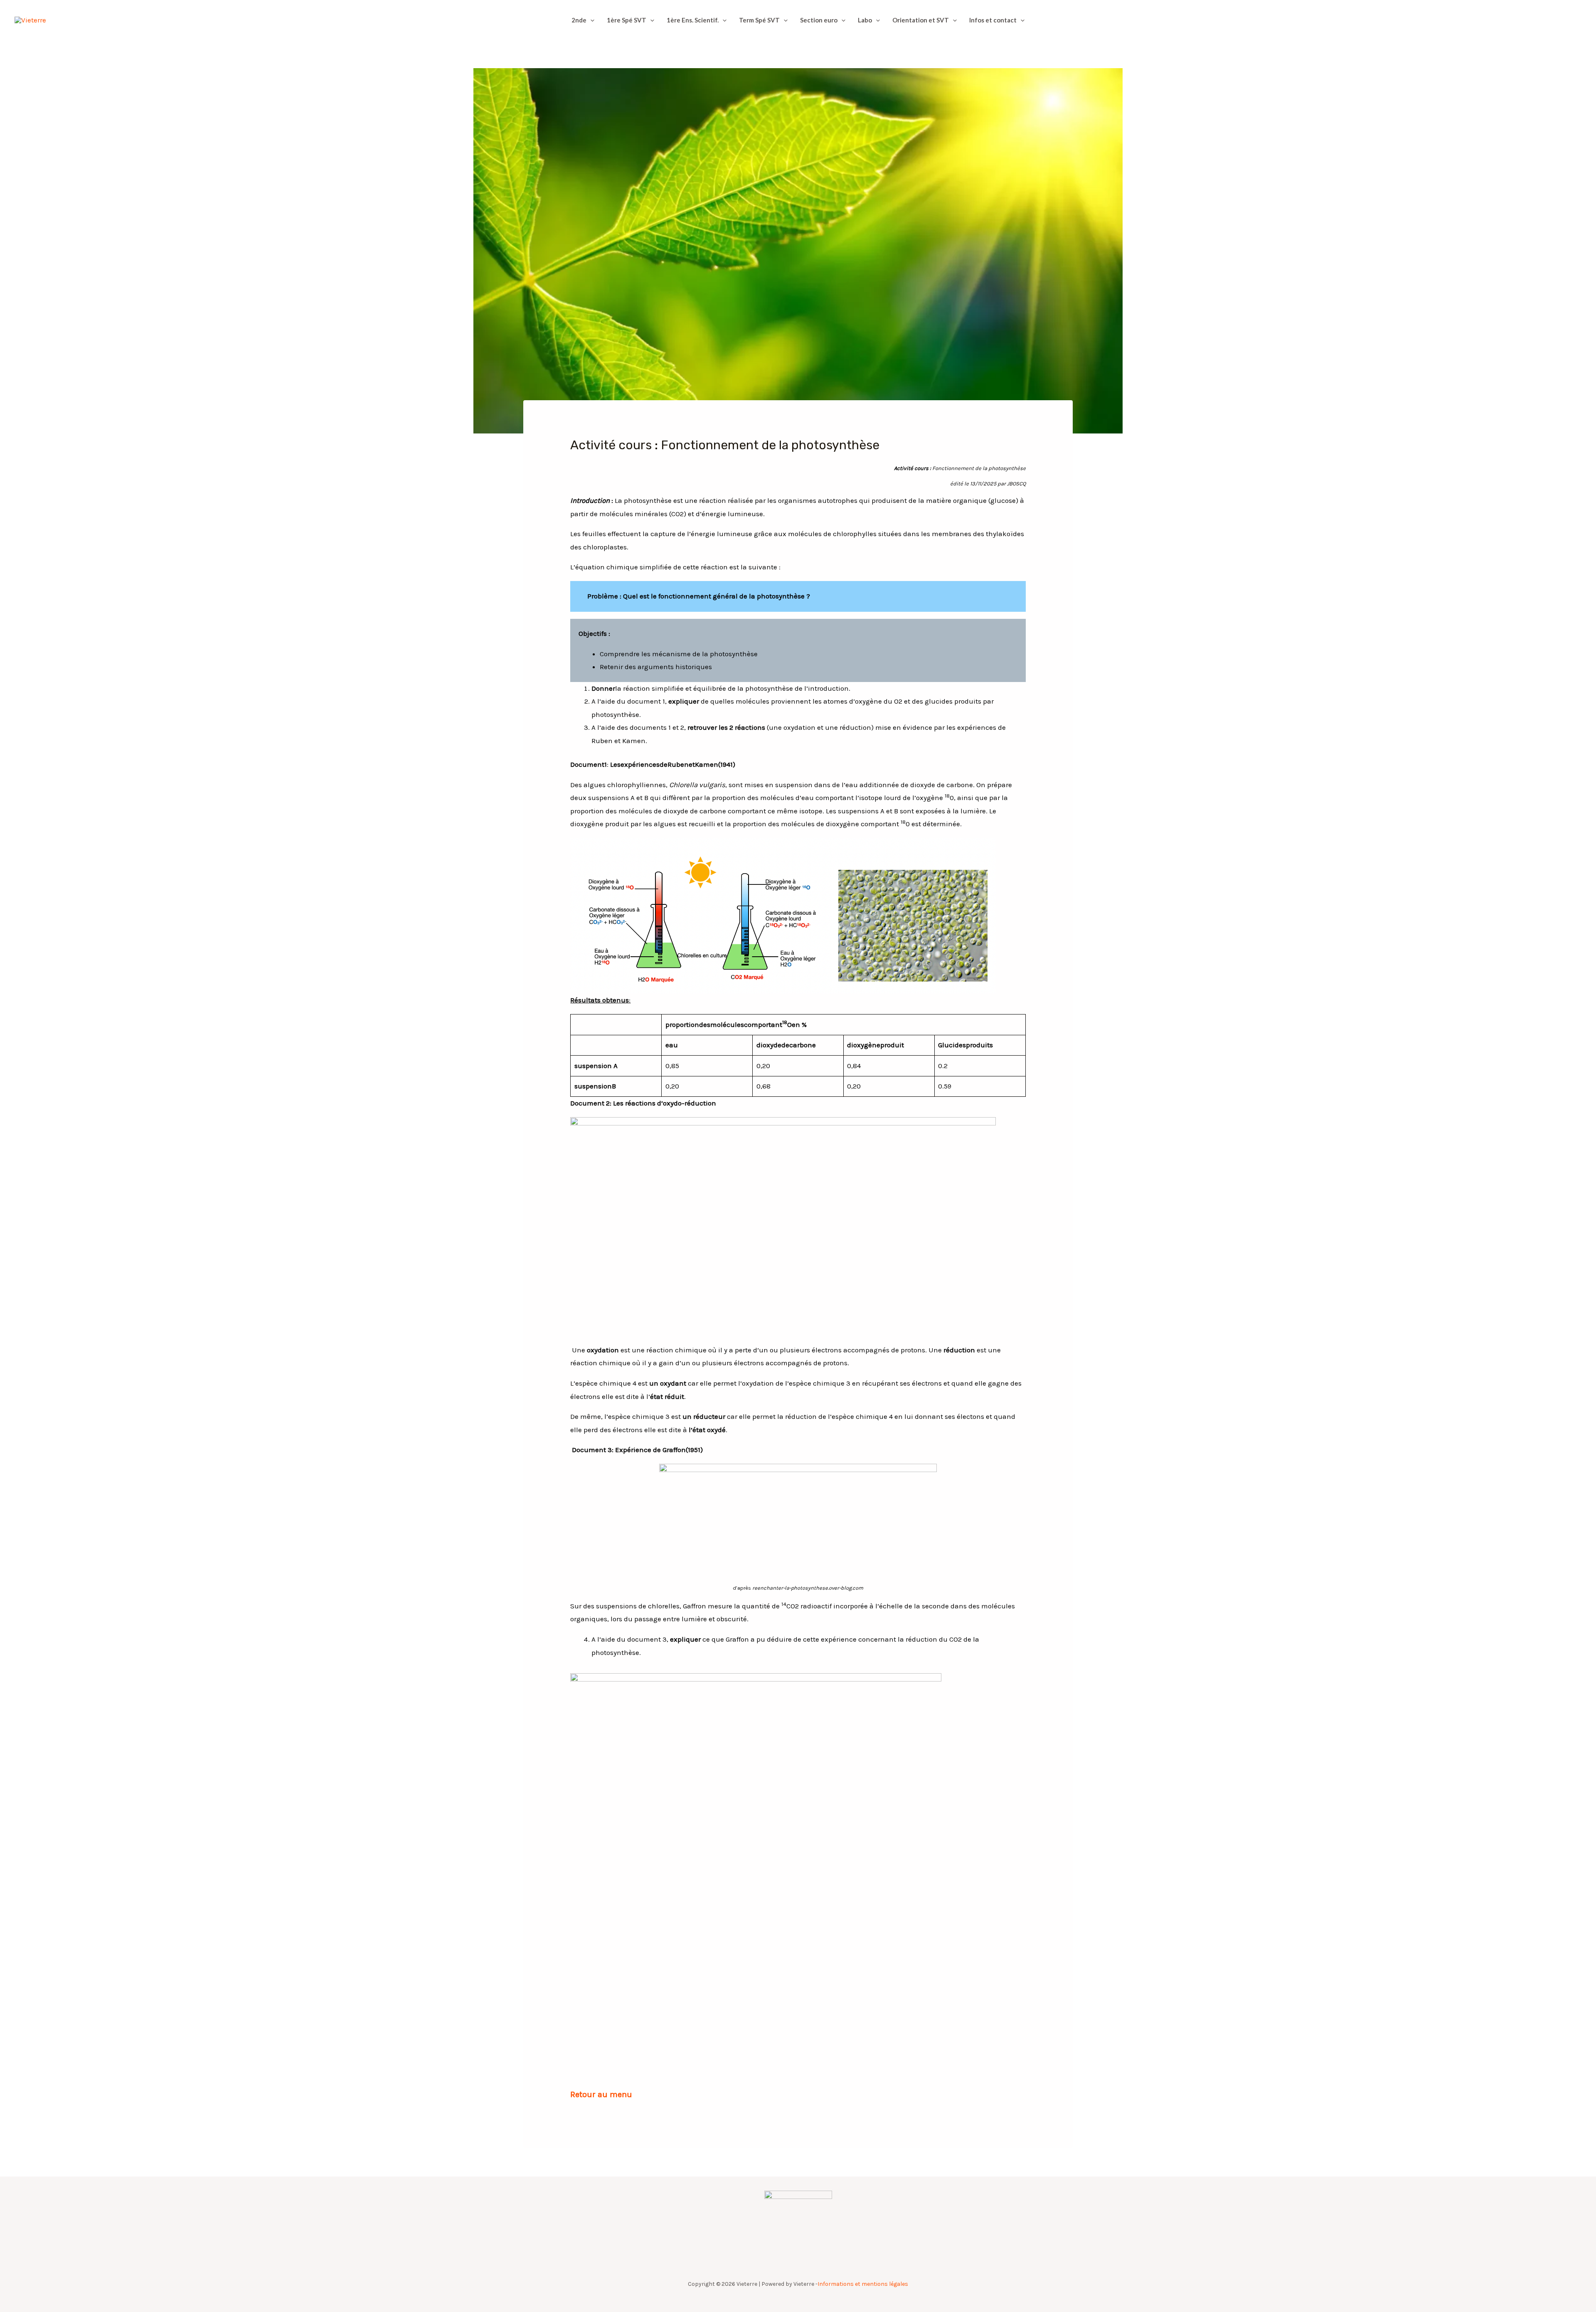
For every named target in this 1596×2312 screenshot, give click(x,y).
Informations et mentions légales (863, 2284)
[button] (590, 20)
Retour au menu (601, 2094)
